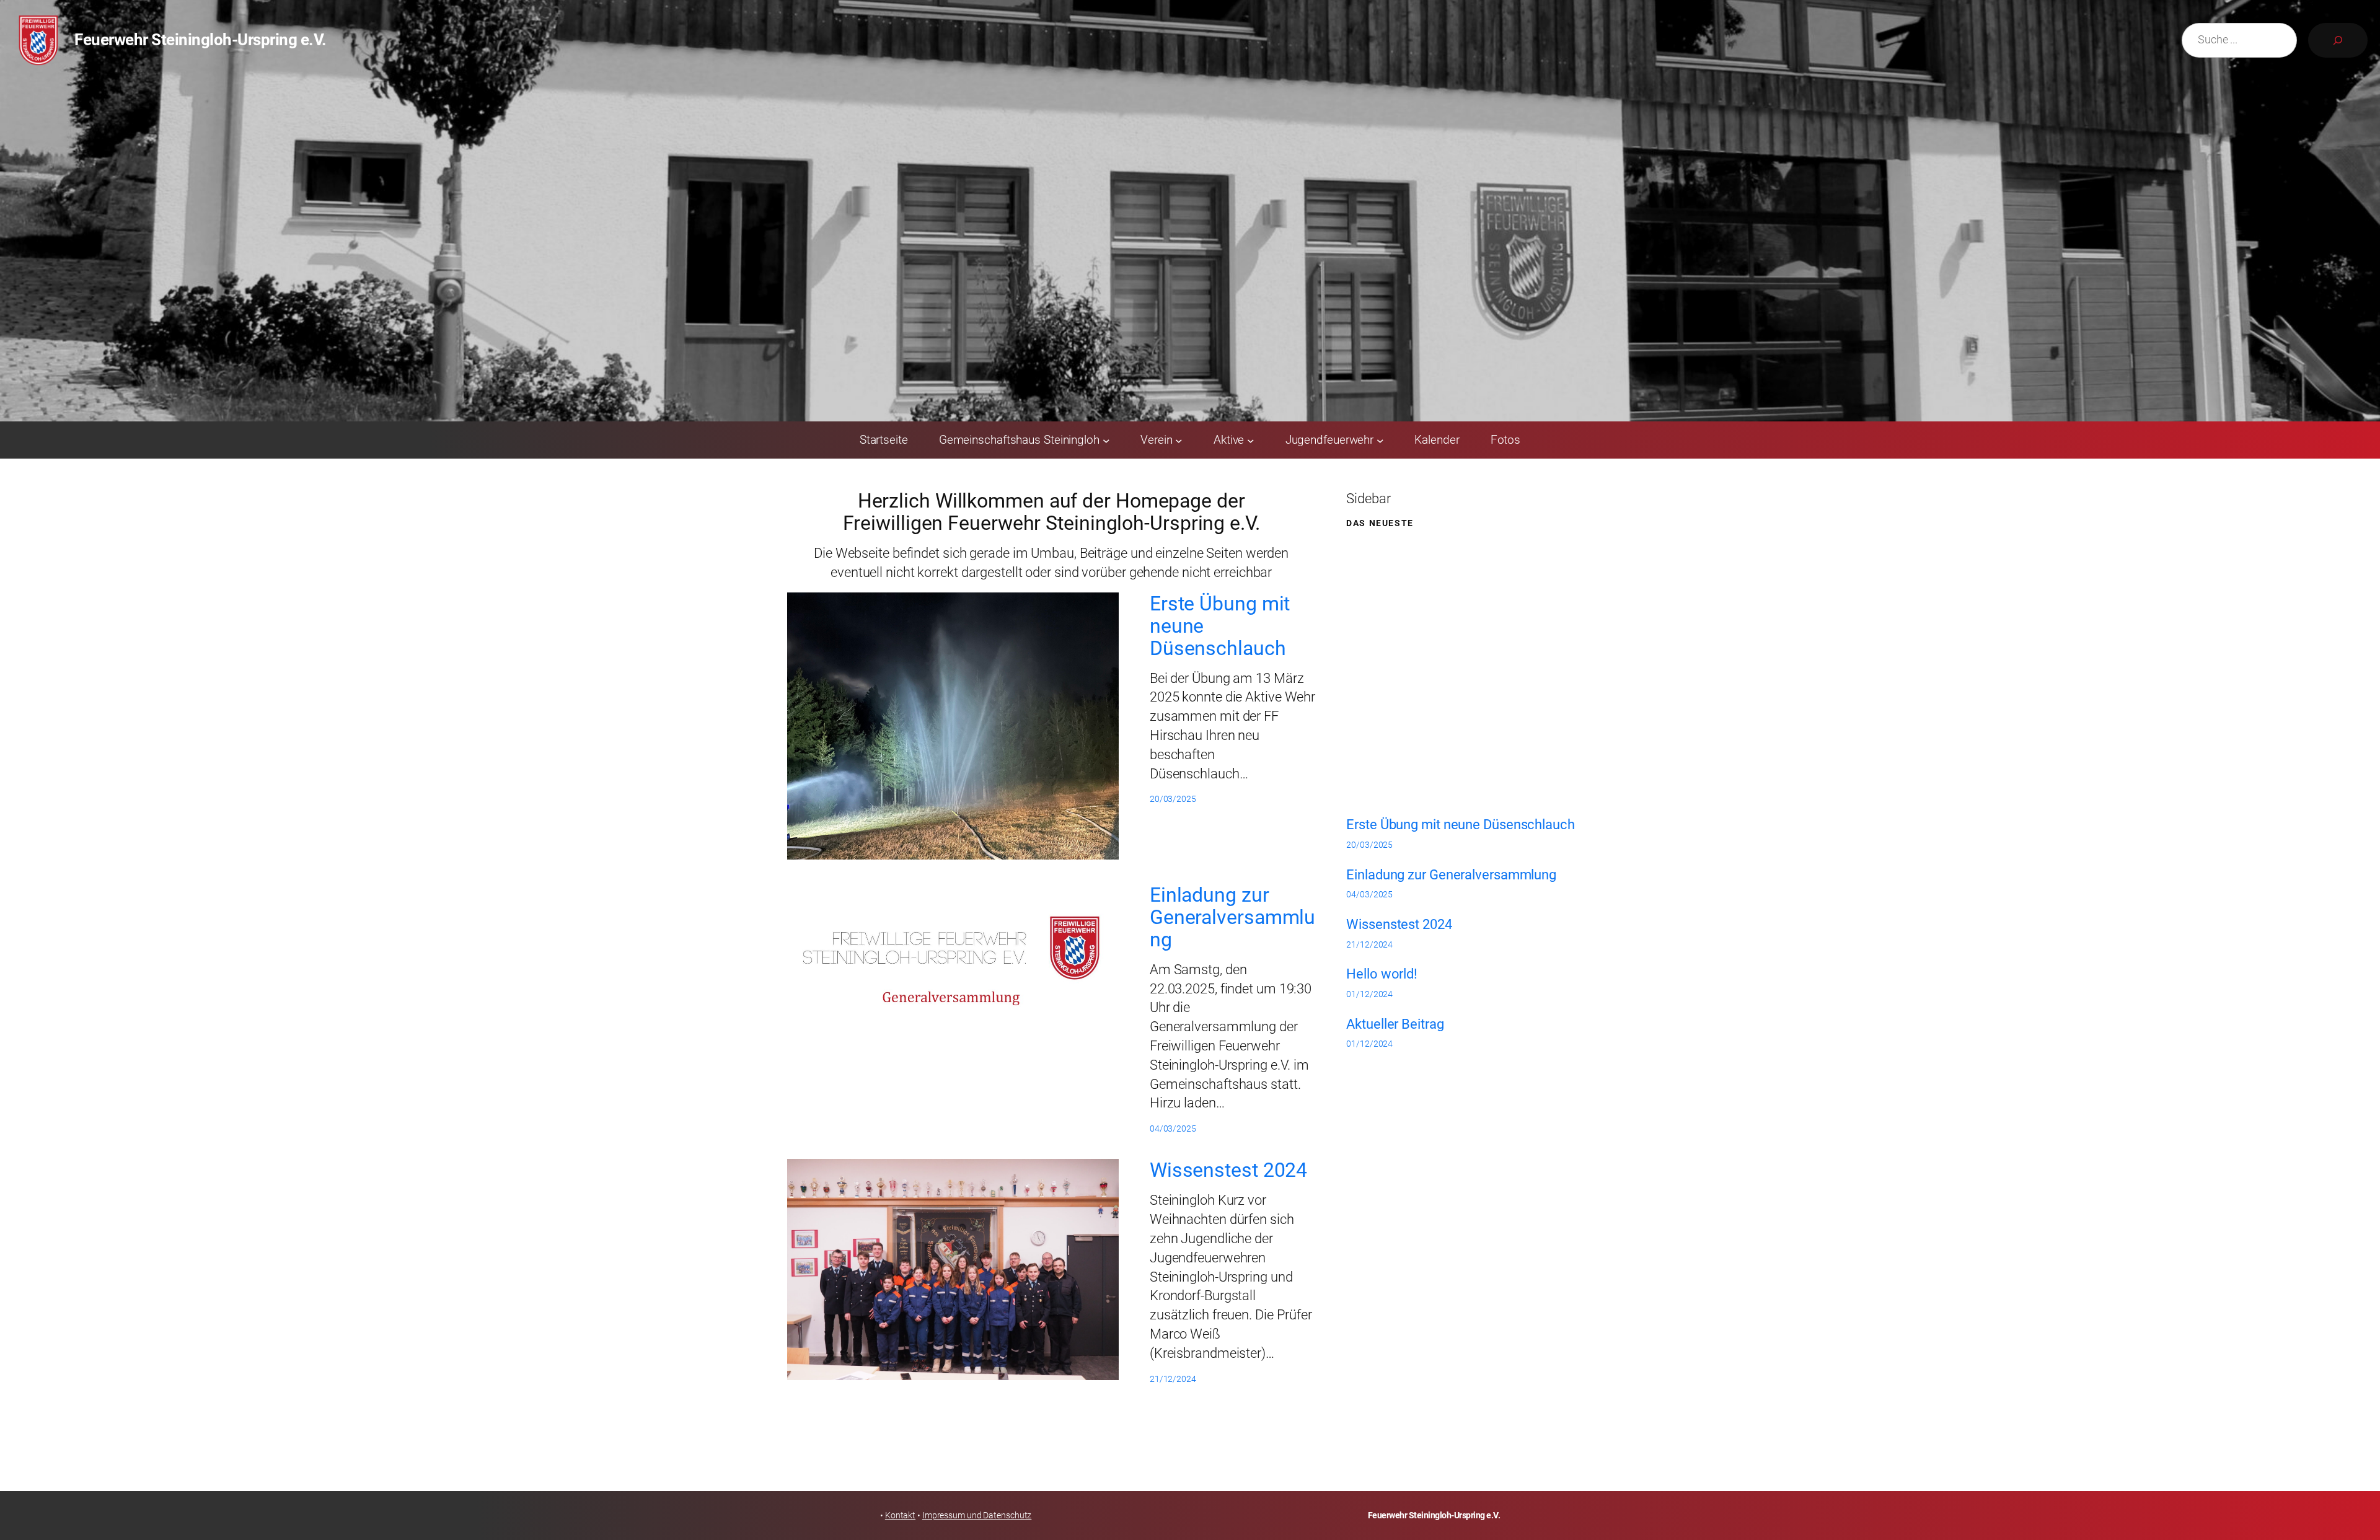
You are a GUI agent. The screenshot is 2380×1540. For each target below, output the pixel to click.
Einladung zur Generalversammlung (1232, 917)
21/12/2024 (1369, 944)
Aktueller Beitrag (1395, 1024)
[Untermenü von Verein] (1179, 440)
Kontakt (900, 1515)
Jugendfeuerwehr (1330, 440)
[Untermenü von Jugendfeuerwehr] (1380, 440)
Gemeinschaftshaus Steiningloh (1019, 440)
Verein (1156, 440)
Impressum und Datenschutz (977, 1515)
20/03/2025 (1369, 845)
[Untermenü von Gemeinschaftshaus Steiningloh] (1106, 440)
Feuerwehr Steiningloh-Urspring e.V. (201, 40)
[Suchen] (2338, 40)
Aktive (1229, 440)
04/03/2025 (1369, 894)
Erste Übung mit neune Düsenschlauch (1220, 626)
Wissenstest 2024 (1228, 1170)
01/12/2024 (1369, 994)
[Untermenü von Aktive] (1251, 440)
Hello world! (1382, 974)
